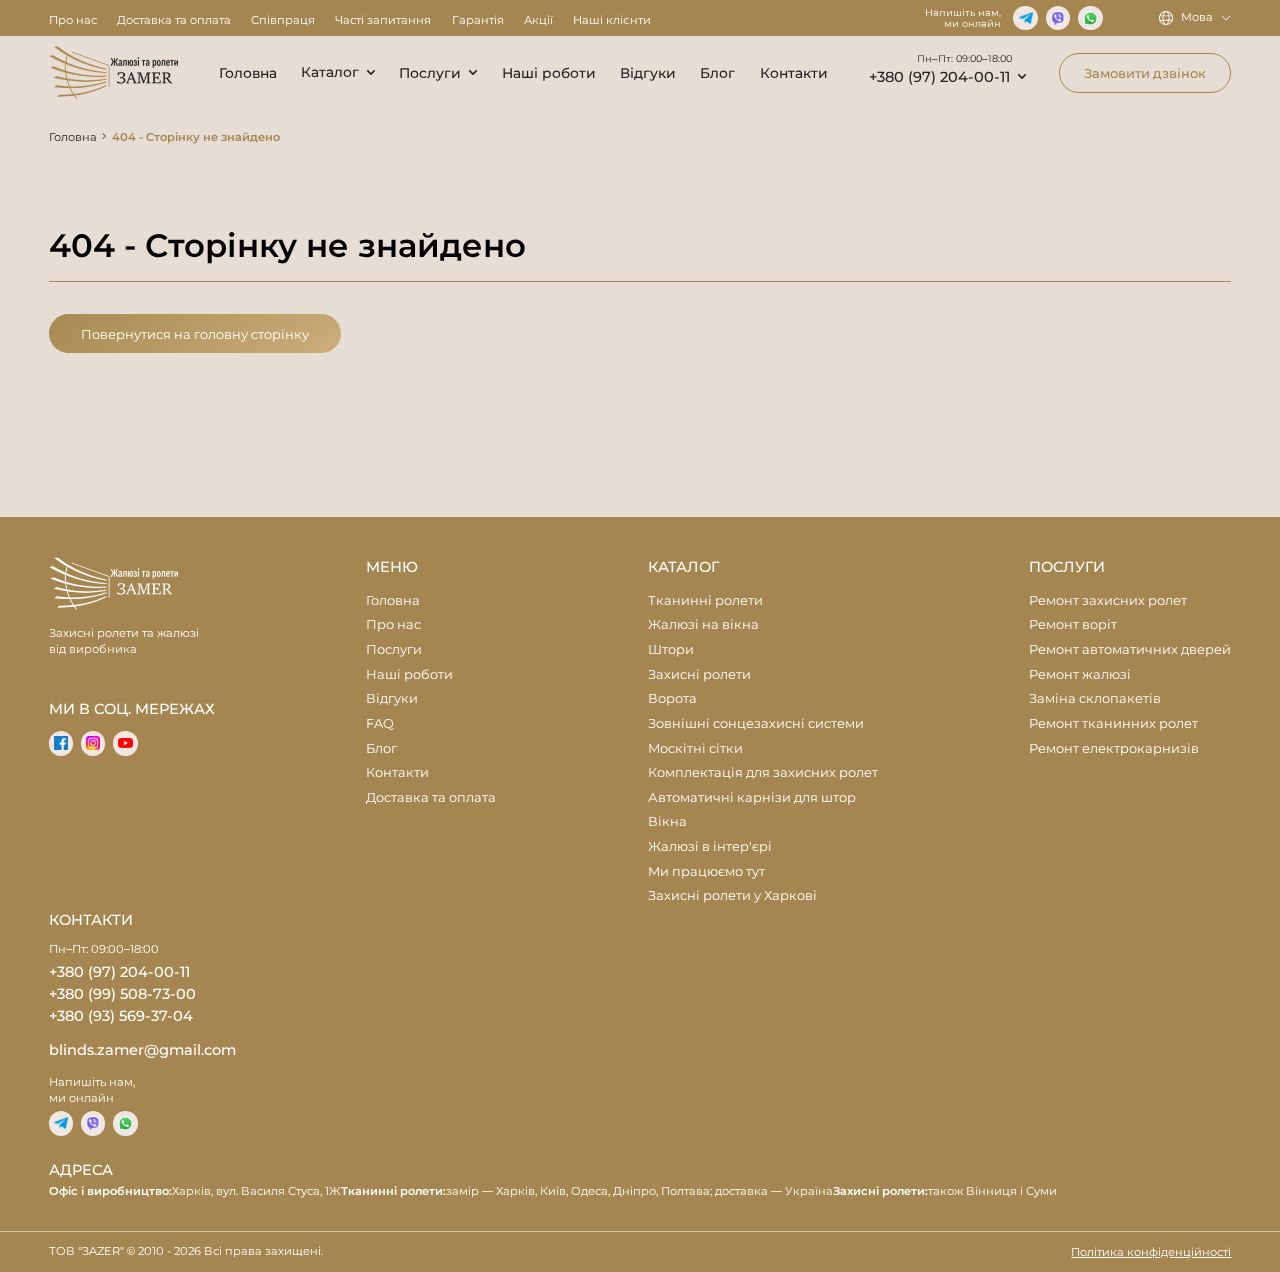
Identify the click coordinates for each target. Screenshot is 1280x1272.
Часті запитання (383, 20)
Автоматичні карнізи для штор (752, 797)
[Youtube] (125, 743)
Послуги (430, 73)
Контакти (794, 73)
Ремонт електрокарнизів (1114, 748)
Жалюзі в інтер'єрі (710, 846)
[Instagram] (93, 743)
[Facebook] (61, 743)
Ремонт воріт (1073, 624)
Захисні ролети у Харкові (732, 895)
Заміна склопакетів (1095, 698)
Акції (538, 20)
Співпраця (283, 20)
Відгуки (648, 73)
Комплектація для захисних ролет (763, 772)
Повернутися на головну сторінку (195, 334)
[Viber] (1058, 18)
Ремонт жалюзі (1080, 674)
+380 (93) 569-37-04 (121, 1016)
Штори (671, 649)
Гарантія (478, 20)
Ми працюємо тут (706, 871)
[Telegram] (1025, 18)
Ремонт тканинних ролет (1113, 723)
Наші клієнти (612, 20)
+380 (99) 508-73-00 (122, 994)
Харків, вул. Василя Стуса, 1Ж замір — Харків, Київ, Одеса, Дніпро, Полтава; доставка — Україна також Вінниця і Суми (553, 1191)
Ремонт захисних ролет (1108, 600)
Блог (717, 73)
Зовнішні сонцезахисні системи (756, 723)
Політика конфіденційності (1151, 1252)
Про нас (73, 20)
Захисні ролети (699, 674)
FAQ (380, 723)
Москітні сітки (695, 748)
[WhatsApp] (1090, 18)
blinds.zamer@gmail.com (142, 1050)
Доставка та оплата (174, 20)
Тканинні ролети (705, 600)
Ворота (672, 698)
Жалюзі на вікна (703, 624)
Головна (248, 73)
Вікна (667, 821)
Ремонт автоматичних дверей (1130, 649)
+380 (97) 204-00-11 (939, 77)
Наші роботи (549, 73)
